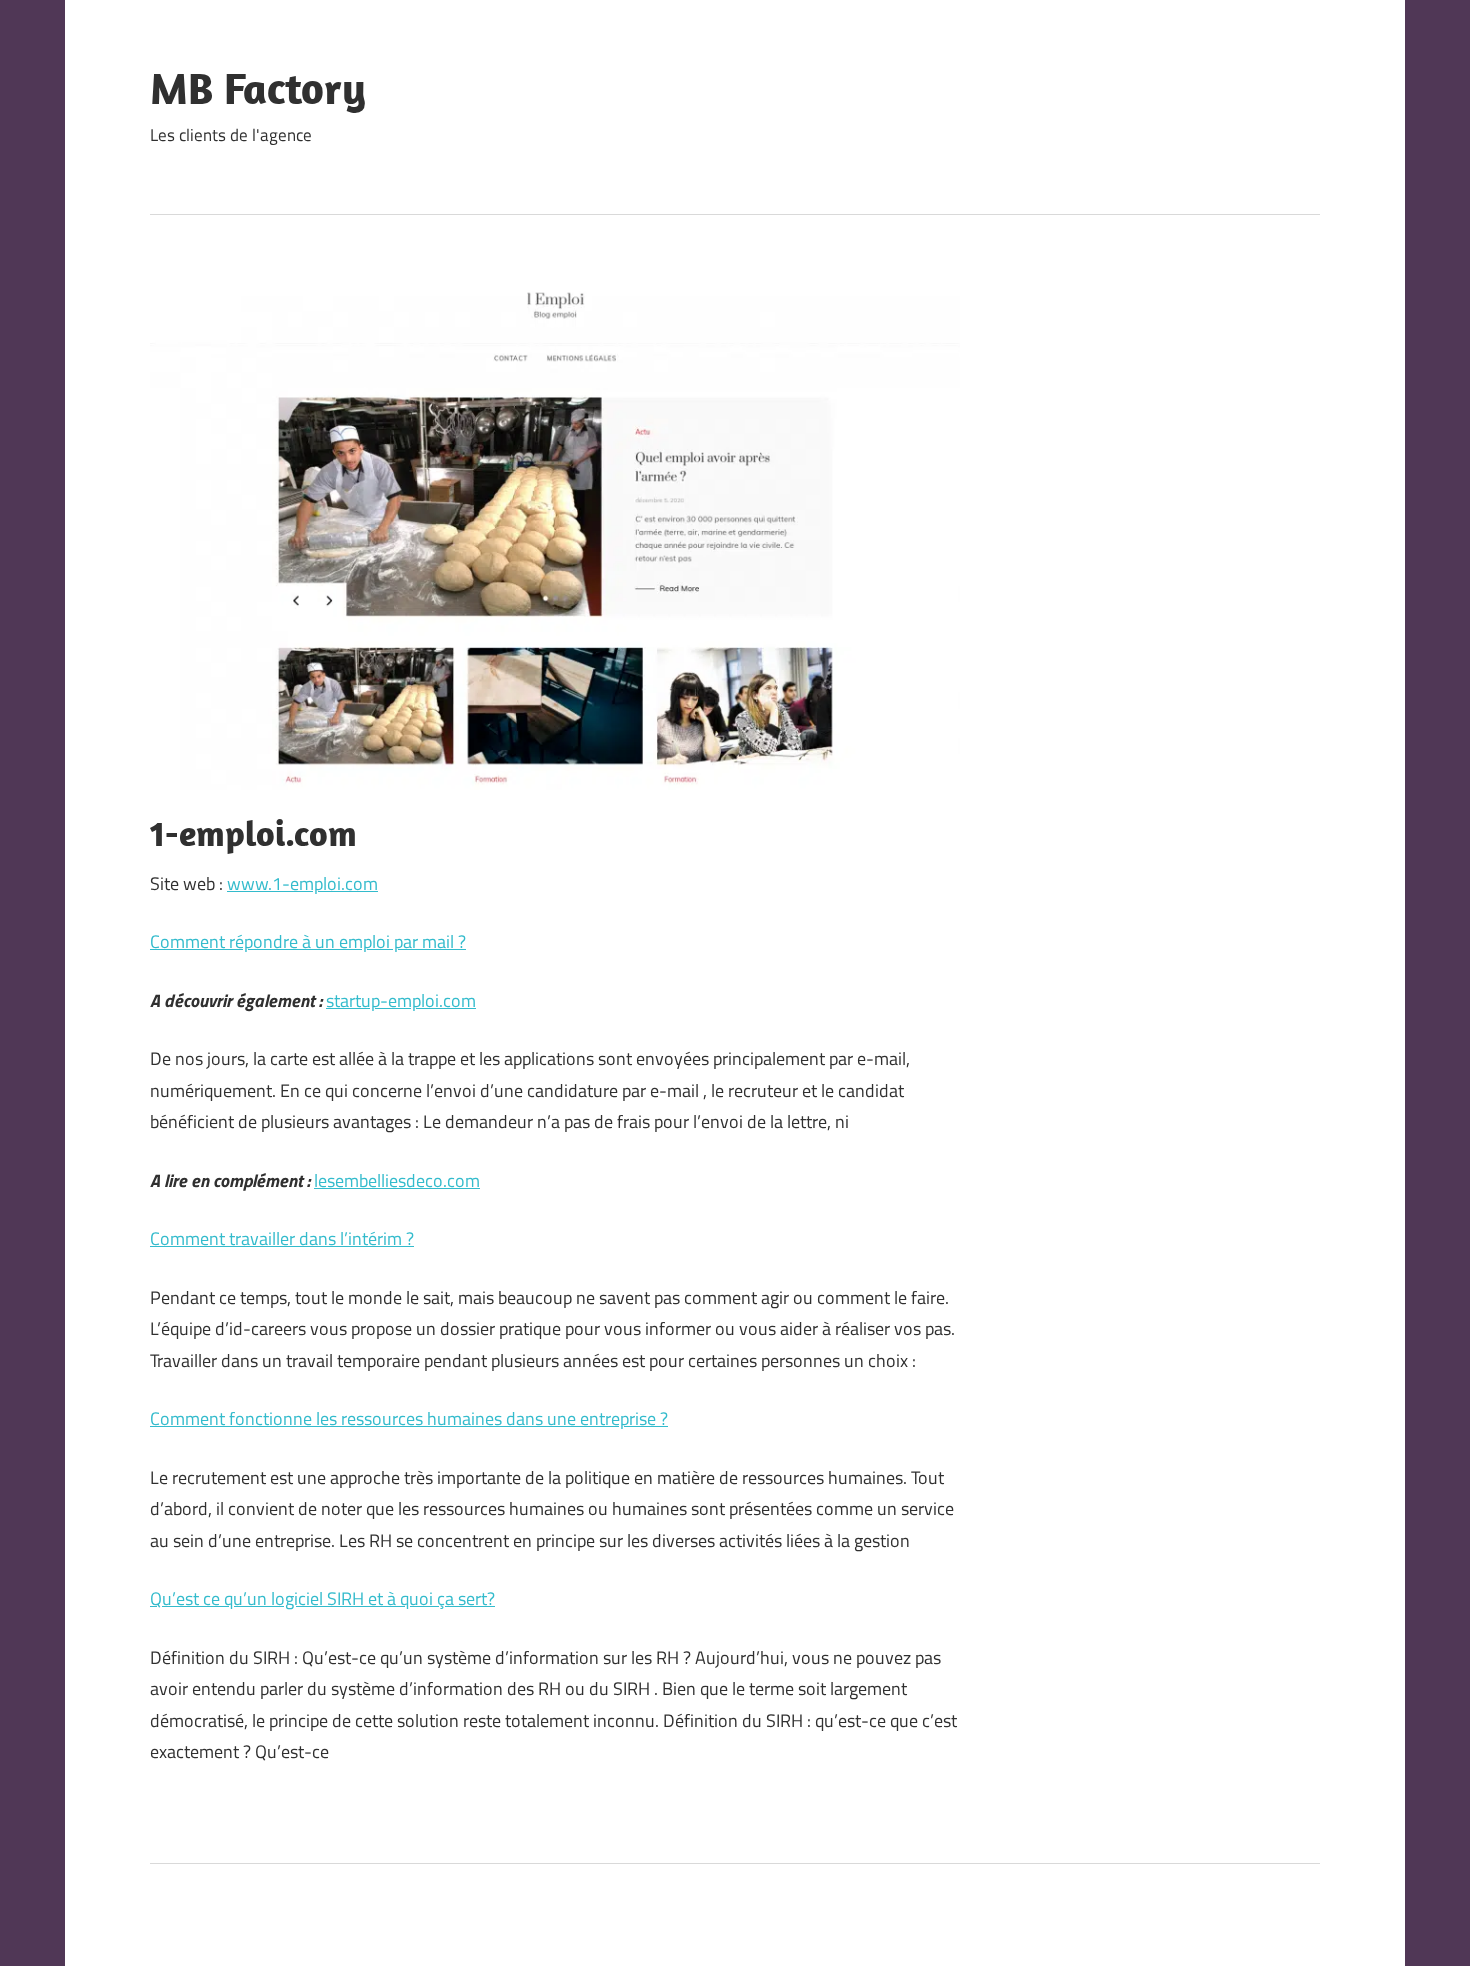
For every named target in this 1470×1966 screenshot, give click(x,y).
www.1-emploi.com (302, 883)
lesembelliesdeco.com (397, 1180)
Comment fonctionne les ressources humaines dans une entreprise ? (409, 1418)
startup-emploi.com (401, 1000)
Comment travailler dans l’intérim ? (282, 1238)
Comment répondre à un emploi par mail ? (308, 941)
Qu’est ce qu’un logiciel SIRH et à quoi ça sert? (322, 1598)
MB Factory (258, 88)
